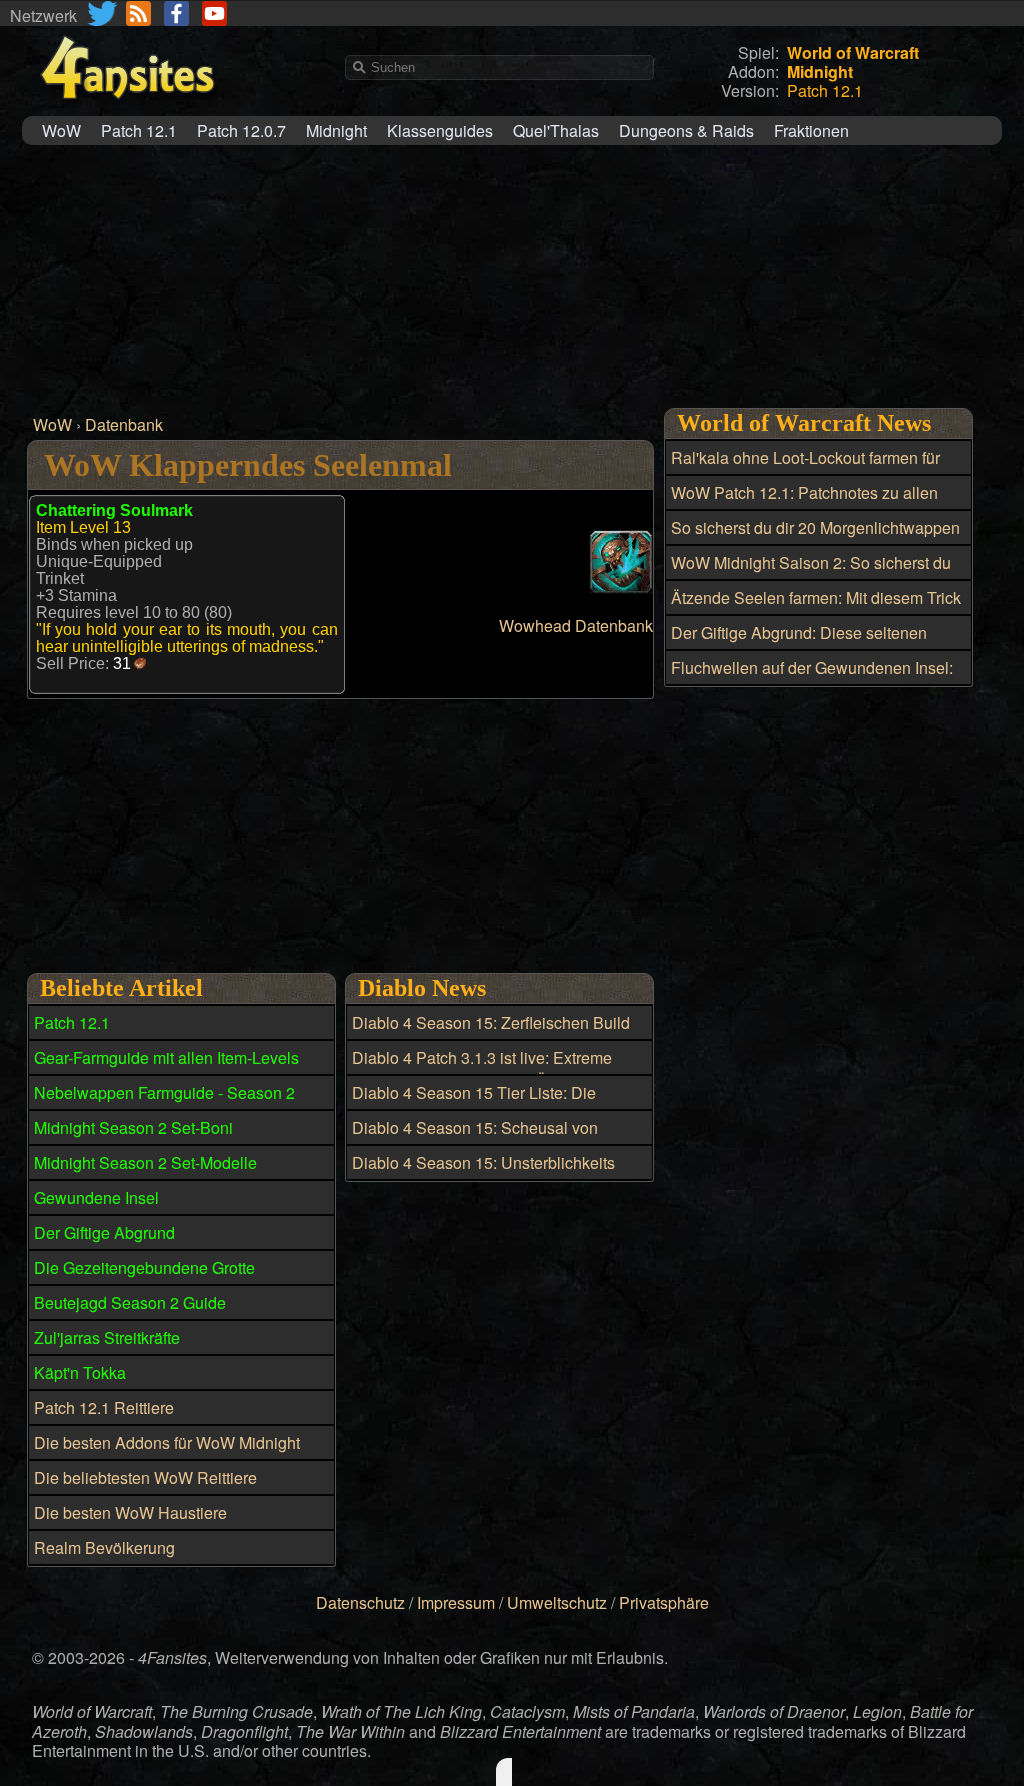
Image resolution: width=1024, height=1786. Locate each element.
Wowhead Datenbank (576, 625)
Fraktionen (811, 130)
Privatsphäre (664, 1602)
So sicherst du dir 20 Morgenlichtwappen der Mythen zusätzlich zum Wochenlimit (815, 539)
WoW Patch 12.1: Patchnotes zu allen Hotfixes (804, 504)
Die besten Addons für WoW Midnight (167, 1442)
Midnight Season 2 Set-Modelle (145, 1162)
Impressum (456, 1602)
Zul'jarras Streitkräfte (107, 1337)
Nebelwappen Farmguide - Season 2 (164, 1092)
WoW (61, 130)
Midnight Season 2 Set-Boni (133, 1127)
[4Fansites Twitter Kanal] (103, 13)
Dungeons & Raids (686, 130)
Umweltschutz (557, 1602)
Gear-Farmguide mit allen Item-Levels (166, 1057)
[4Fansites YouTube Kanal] (214, 13)
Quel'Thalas (556, 130)
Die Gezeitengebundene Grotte (144, 1267)
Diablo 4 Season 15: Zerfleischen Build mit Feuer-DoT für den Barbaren (491, 1034)
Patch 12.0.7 (241, 130)
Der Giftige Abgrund (104, 1232)
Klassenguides (440, 130)
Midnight (336, 130)
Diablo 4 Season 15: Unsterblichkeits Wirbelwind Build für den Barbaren (483, 1174)
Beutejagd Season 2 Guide (130, 1302)
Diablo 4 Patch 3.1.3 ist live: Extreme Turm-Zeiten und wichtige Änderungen (488, 1069)
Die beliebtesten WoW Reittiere (145, 1477)
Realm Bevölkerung (104, 1547)
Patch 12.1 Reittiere (104, 1407)
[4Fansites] (127, 110)
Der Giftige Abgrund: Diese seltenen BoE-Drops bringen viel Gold (799, 644)
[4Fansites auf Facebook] (176, 13)
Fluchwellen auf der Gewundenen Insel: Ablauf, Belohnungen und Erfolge (812, 679)
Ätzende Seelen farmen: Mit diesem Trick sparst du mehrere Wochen (816, 609)
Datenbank (124, 424)
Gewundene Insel (96, 1197)
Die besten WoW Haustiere (130, 1512)
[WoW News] (138, 13)
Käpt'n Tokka (80, 1372)
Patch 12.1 (139, 130)
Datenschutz (360, 1602)
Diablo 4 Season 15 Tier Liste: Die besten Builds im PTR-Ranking (474, 1104)
